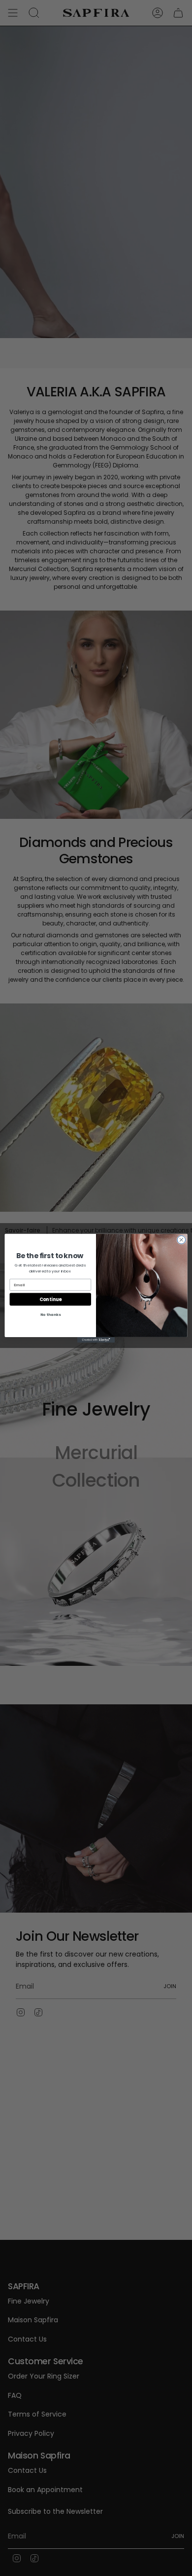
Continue (50, 1299)
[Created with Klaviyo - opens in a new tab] (96, 1339)
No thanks (50, 1315)
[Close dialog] (181, 1240)
